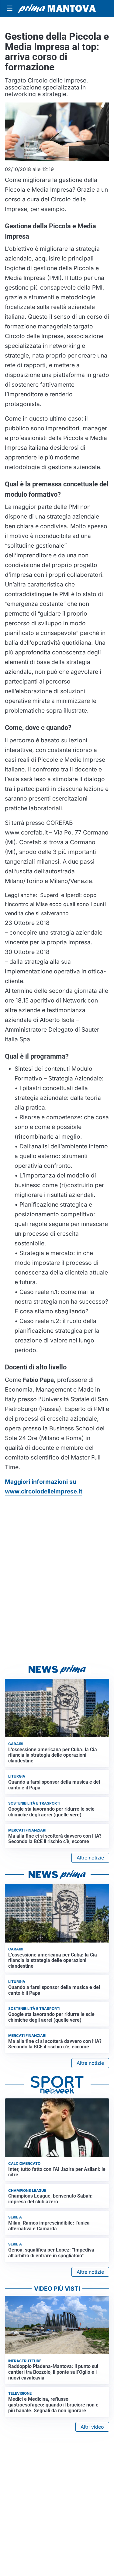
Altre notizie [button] (90, 1858)
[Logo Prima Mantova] (57, 9)
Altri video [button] (92, 2427)
